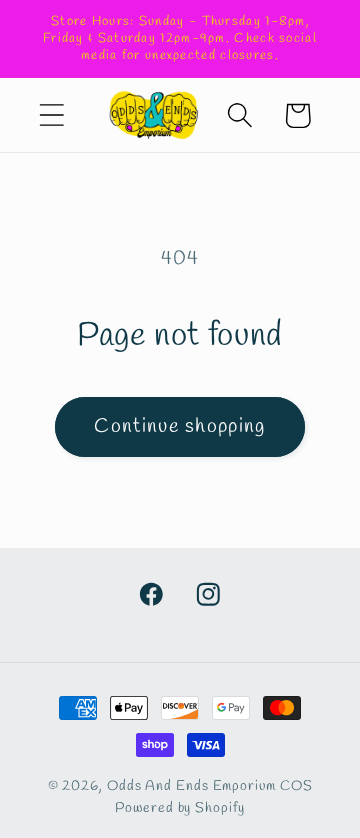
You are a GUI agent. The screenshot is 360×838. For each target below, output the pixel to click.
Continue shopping (179, 427)
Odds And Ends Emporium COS (210, 786)
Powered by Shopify (179, 808)
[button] (51, 115)
